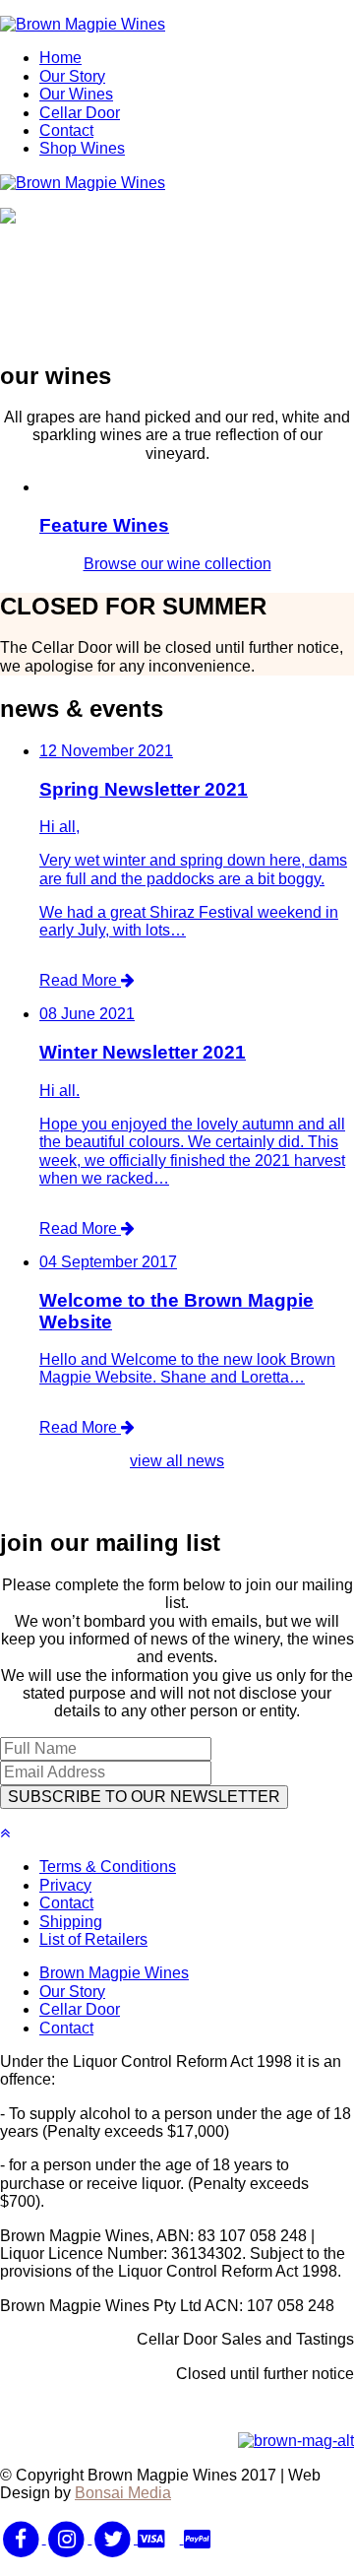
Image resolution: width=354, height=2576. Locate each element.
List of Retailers (93, 1939)
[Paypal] (205, 2538)
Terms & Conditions (108, 1867)
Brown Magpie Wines (114, 1973)
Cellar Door (80, 113)
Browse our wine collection (177, 564)
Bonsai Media (123, 2493)
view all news (177, 1461)
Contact (66, 130)
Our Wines (76, 94)
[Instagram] (69, 2538)
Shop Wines (82, 148)
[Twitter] (115, 2538)
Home (60, 58)
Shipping (71, 1922)
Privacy (65, 1885)
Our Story (72, 76)
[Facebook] (23, 2538)
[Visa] (161, 2538)
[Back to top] (5, 1833)
